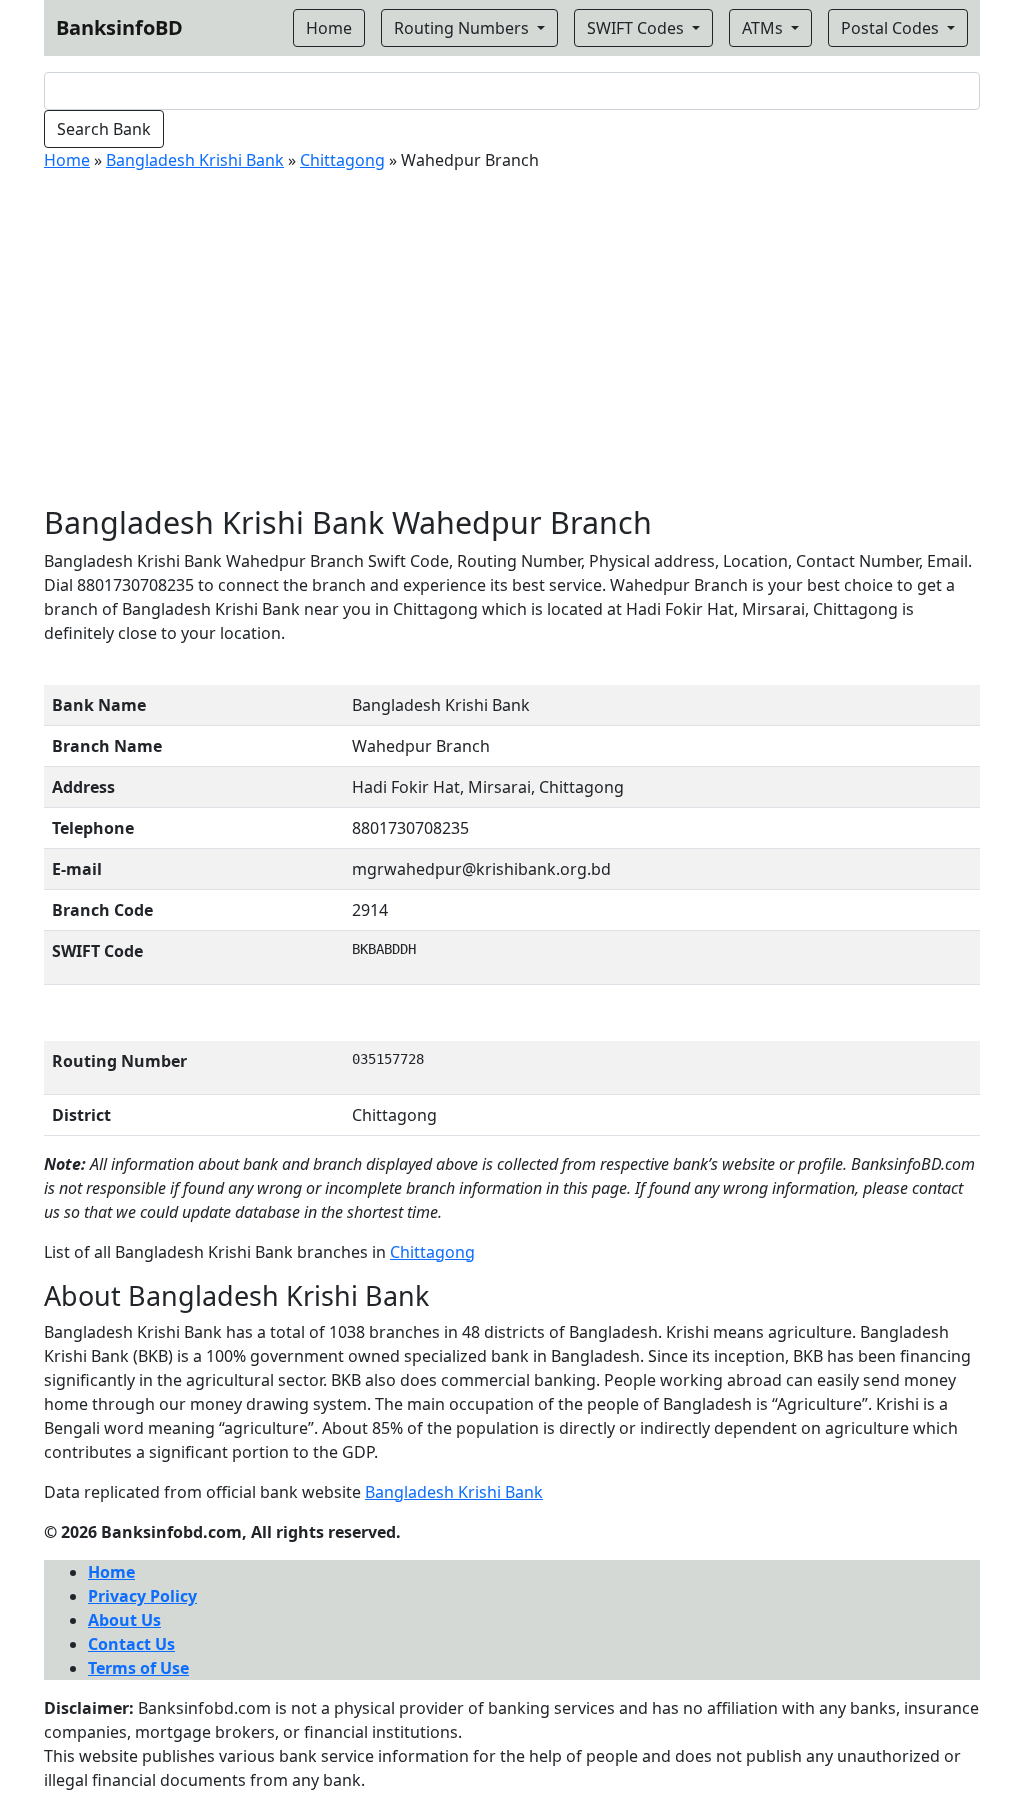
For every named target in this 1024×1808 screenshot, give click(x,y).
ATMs (764, 28)
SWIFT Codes (637, 28)
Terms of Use (138, 1668)
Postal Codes (892, 28)
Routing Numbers (463, 28)
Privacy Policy (142, 1596)
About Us (124, 1620)
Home (67, 160)
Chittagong (342, 160)
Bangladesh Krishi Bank (195, 160)
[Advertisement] (512, 338)
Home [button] (329, 28)
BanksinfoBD (119, 27)
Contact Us (131, 1644)
